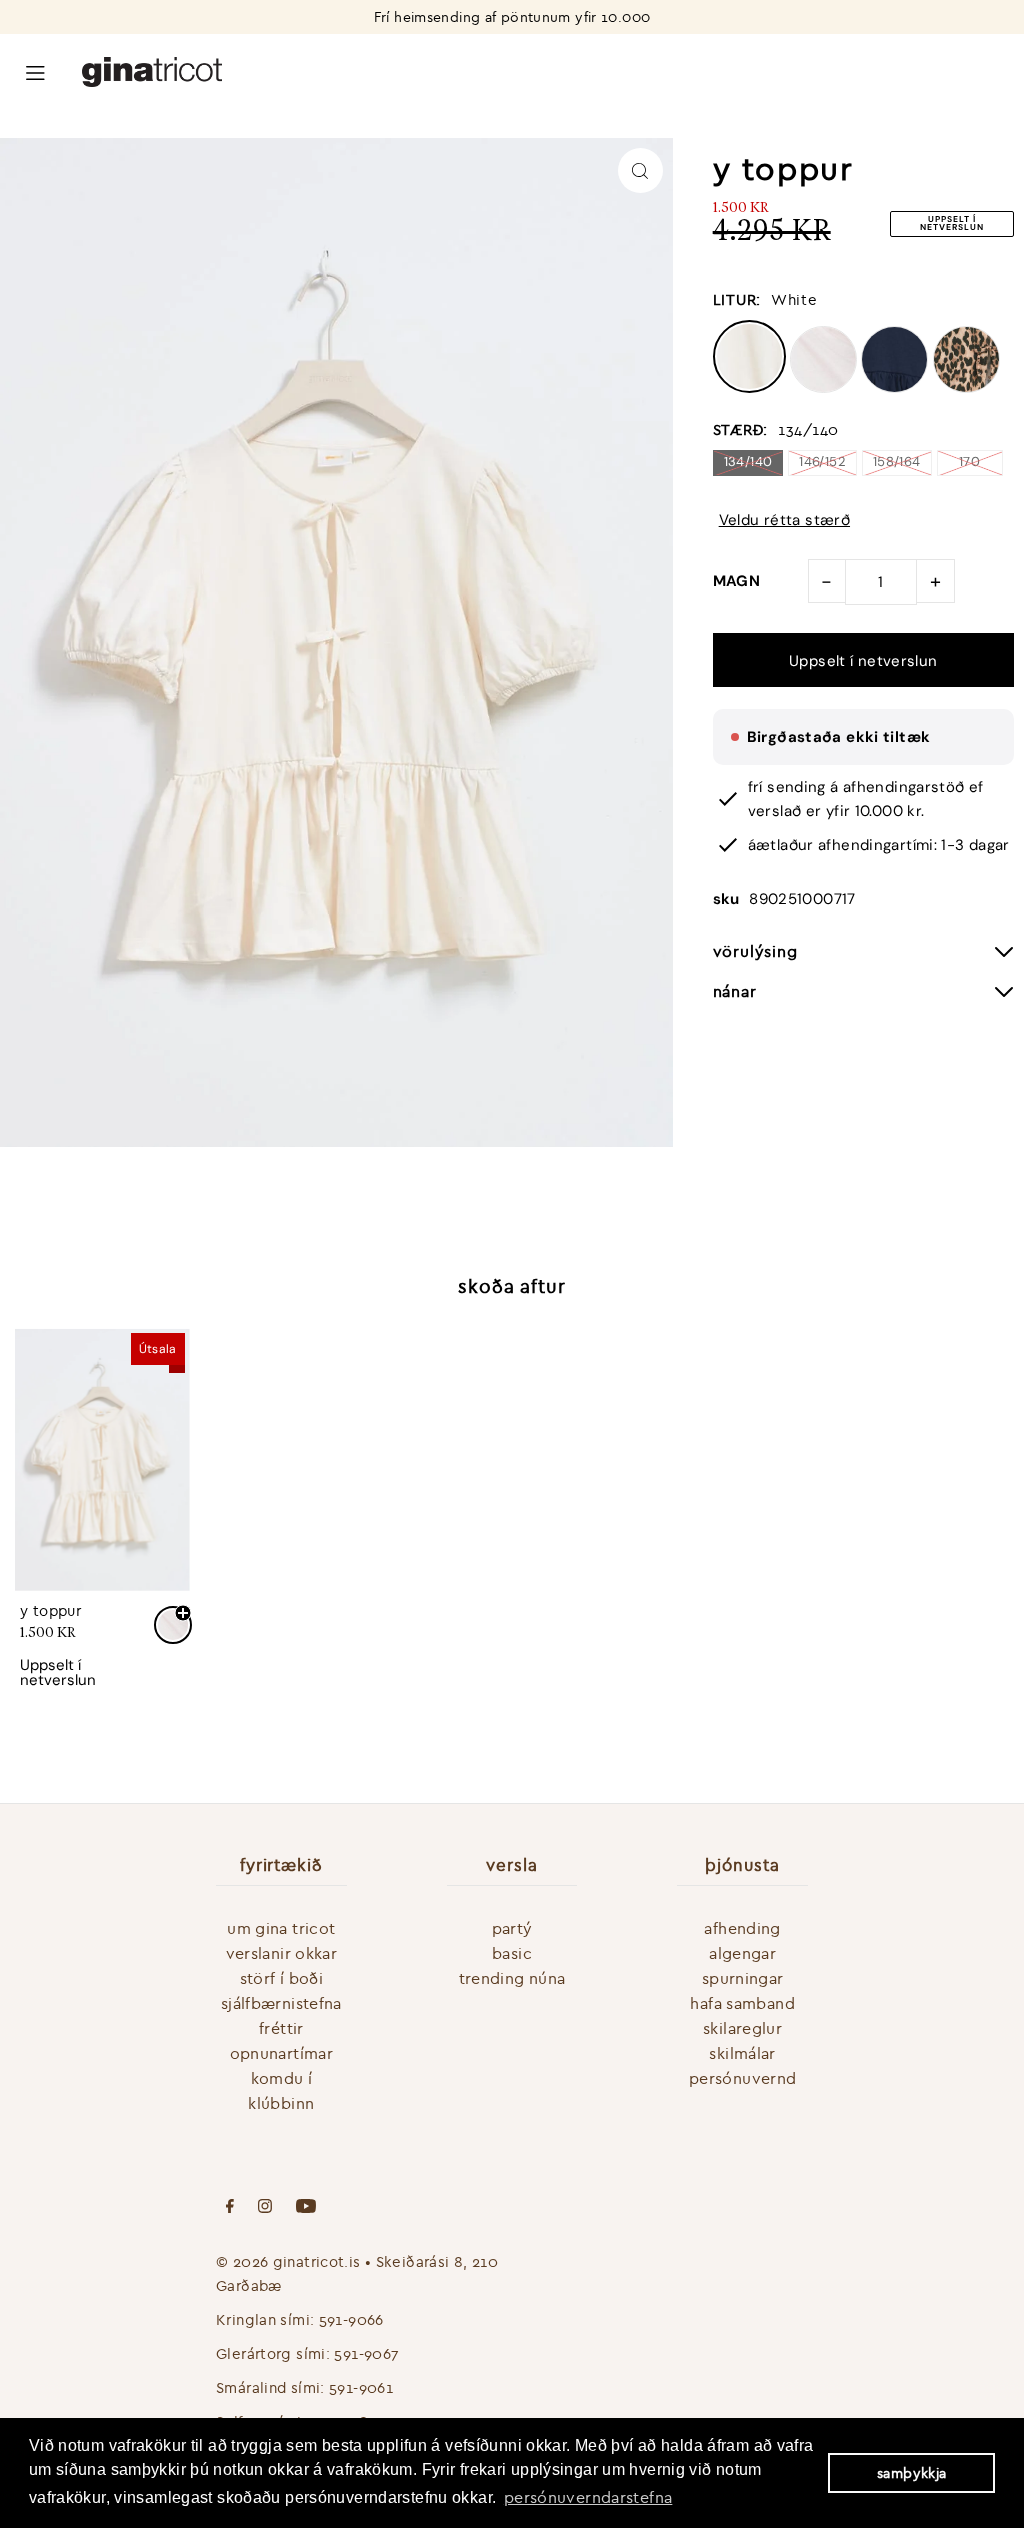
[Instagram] (265, 2208)
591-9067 (366, 2353)
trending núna (512, 1978)
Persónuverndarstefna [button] (588, 2497)
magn (737, 581)
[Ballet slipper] (823, 387)
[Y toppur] (102, 1459)
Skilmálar (742, 2053)
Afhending (742, 1928)
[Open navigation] (35, 71)
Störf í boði (282, 1978)
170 (969, 461)
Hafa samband (742, 2003)
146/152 (822, 461)
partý (512, 1928)
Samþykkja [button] (911, 2473)
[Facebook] (230, 2208)
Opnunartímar (282, 2053)
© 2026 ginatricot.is (288, 2261)
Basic (512, 1953)
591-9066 (351, 2319)
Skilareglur (742, 2028)
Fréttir (281, 2028)
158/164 (897, 461)
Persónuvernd (743, 2078)
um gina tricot (281, 1928)
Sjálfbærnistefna (281, 2003)
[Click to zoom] (640, 170)
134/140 (748, 461)
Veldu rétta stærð (784, 520)
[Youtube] (306, 2208)
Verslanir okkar (282, 1953)
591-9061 (361, 2387)
